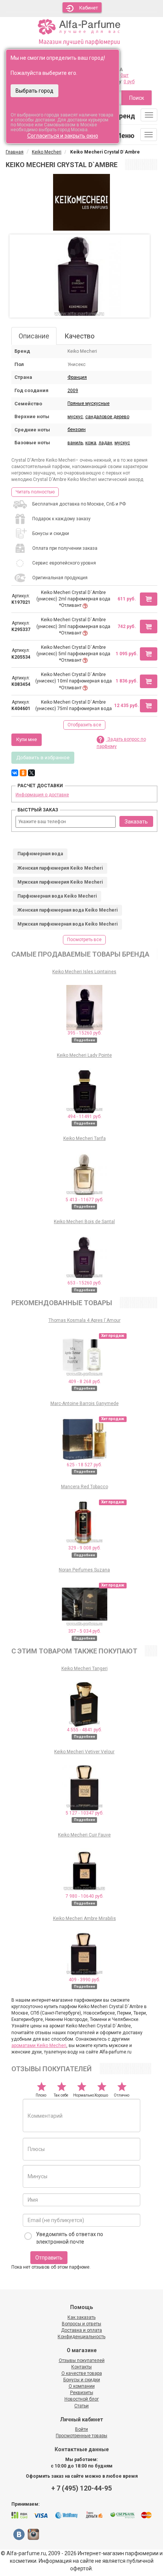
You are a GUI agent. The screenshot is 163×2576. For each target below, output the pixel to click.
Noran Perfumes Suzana (84, 1570)
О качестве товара (82, 2373)
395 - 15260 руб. (85, 1033)
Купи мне (27, 739)
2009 (73, 391)
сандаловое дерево (107, 417)
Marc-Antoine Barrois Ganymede (85, 1404)
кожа (91, 443)
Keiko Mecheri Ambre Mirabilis (85, 1918)
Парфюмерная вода (40, 854)
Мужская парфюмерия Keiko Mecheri (60, 882)
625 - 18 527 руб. (84, 1465)
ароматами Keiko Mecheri (39, 2046)
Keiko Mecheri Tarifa (85, 1138)
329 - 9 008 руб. (85, 1548)
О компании (82, 2386)
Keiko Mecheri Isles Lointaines (84, 972)
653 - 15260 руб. (85, 1283)
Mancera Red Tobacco (85, 1487)
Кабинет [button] (89, 8)
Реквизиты (82, 2393)
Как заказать (81, 2317)
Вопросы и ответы (81, 2324)
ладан (105, 443)
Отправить (49, 2258)
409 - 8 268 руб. (85, 1382)
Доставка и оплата (81, 2330)
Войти (81, 2429)
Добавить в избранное (43, 758)
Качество (79, 336)
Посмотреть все (84, 940)
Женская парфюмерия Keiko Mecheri (60, 868)
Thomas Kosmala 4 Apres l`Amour (85, 1320)
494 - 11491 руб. (85, 1117)
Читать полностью (35, 492)
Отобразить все (84, 725)
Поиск (137, 98)
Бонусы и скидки (82, 2380)
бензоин (77, 430)
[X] (31, 773)
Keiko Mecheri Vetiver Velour (84, 1752)
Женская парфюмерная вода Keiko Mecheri (67, 910)
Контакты (81, 2367)
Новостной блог (82, 2399)
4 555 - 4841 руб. (84, 1730)
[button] (149, 599)
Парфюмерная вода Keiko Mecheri (57, 896)
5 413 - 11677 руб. (85, 1200)
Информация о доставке (42, 795)
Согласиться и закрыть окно (63, 136)
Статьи (81, 2406)
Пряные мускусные (89, 403)
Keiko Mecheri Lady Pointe (84, 1055)
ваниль (75, 443)
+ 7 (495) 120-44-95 (81, 2488)
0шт (125, 75)
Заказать (136, 822)
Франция (77, 377)
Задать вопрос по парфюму (121, 743)
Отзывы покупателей (82, 2360)
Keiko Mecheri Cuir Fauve (84, 1835)
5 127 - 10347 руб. (85, 1813)
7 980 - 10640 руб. (85, 1896)
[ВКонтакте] (15, 773)
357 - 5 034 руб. (85, 1631)
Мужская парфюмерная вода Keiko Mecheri (67, 924)
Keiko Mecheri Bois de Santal (84, 1222)
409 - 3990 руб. (84, 1980)
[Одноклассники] (23, 773)
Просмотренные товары (81, 2436)
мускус (75, 417)
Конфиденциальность (81, 2337)
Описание (34, 336)
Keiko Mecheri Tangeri (85, 1669)
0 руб (129, 82)
